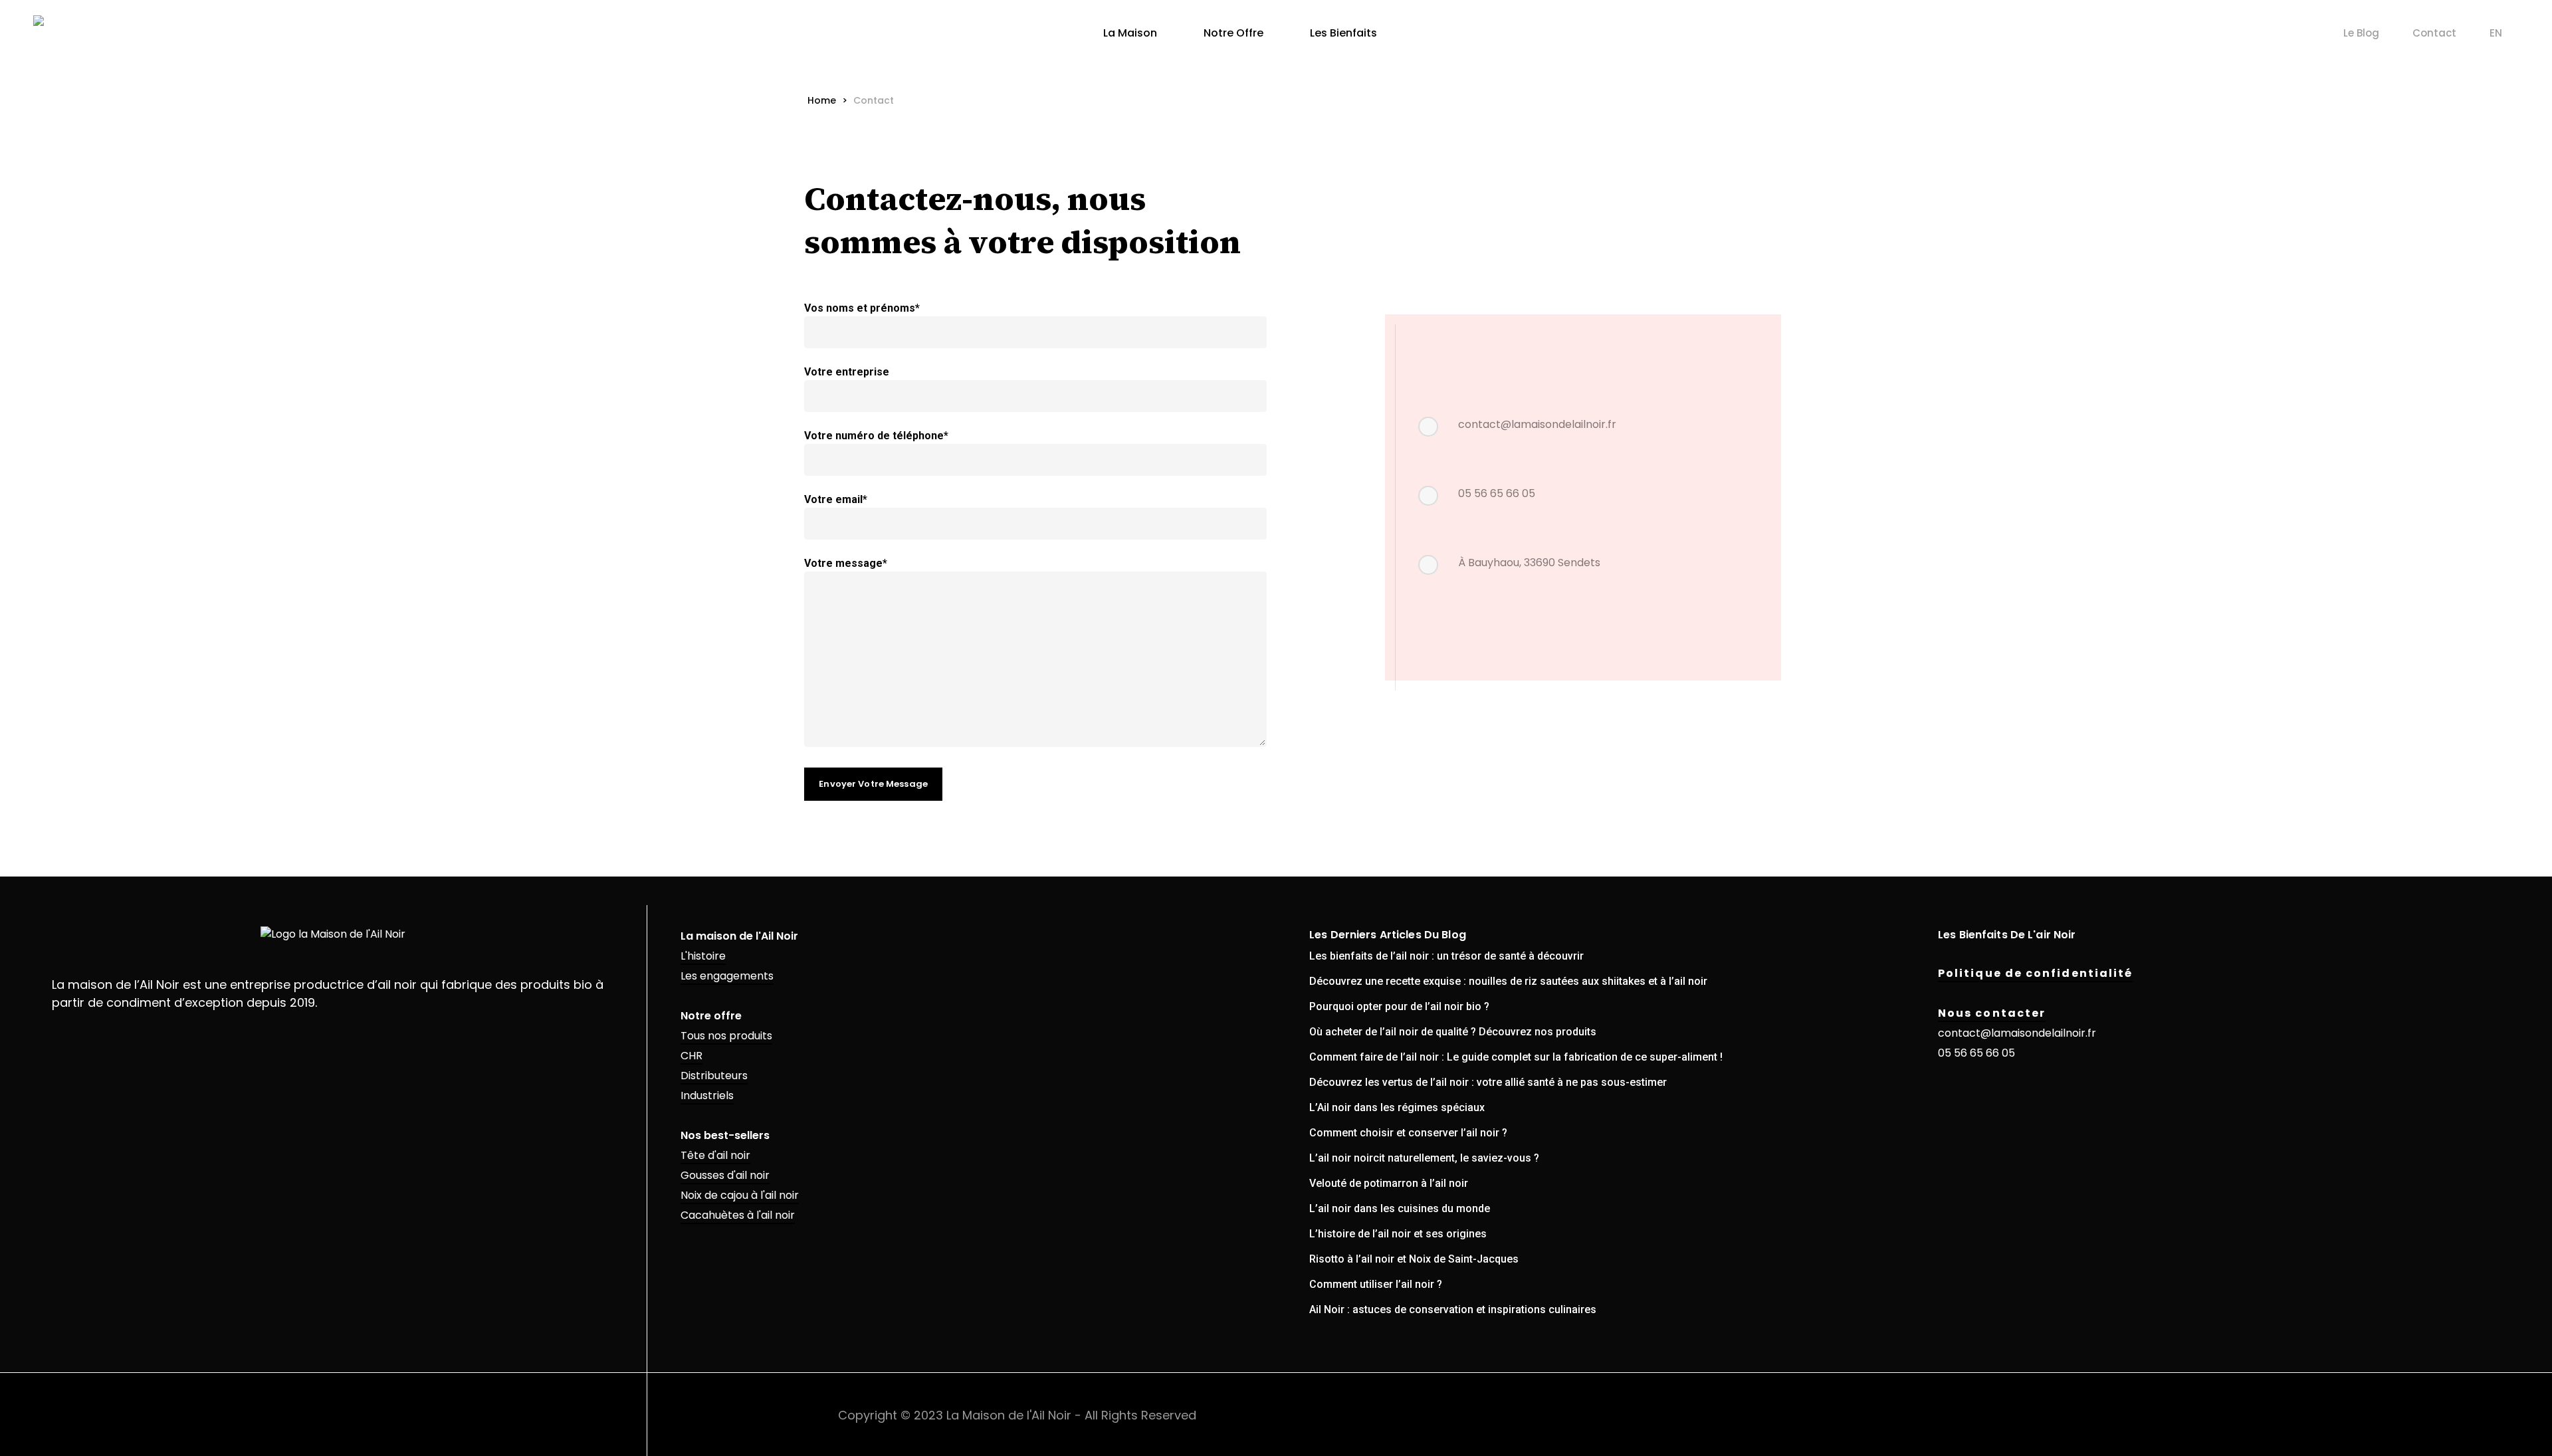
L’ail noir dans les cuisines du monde (1400, 1208)
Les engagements (727, 976)
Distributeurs (714, 1076)
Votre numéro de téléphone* (876, 436)
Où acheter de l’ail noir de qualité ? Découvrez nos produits (1453, 1032)
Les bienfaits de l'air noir (2007, 935)
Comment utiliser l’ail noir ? (1376, 1284)
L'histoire (703, 956)
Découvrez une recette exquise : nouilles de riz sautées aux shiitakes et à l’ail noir (1508, 981)
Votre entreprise (847, 372)
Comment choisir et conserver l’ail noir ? (1408, 1133)
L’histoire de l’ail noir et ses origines (1398, 1234)
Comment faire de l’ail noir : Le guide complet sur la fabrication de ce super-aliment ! (1516, 1057)
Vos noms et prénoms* (862, 308)
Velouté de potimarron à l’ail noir (1389, 1183)
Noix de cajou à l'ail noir (740, 1195)
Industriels (707, 1095)
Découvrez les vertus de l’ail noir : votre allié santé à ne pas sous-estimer (1488, 1082)
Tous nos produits (726, 1036)
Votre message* (846, 563)
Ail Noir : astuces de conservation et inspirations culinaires (1453, 1309)
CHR (691, 1056)
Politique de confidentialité (2035, 973)
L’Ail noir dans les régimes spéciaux (1397, 1107)
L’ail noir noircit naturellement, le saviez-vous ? (1424, 1158)
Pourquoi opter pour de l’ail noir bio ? (1399, 1006)
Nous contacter (1992, 1013)
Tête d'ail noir (715, 1155)
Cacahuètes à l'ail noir (738, 1215)
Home (822, 100)
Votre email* (836, 499)
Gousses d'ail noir (725, 1175)
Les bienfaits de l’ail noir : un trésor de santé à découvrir (1446, 956)
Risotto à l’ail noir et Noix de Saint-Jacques (1414, 1259)
